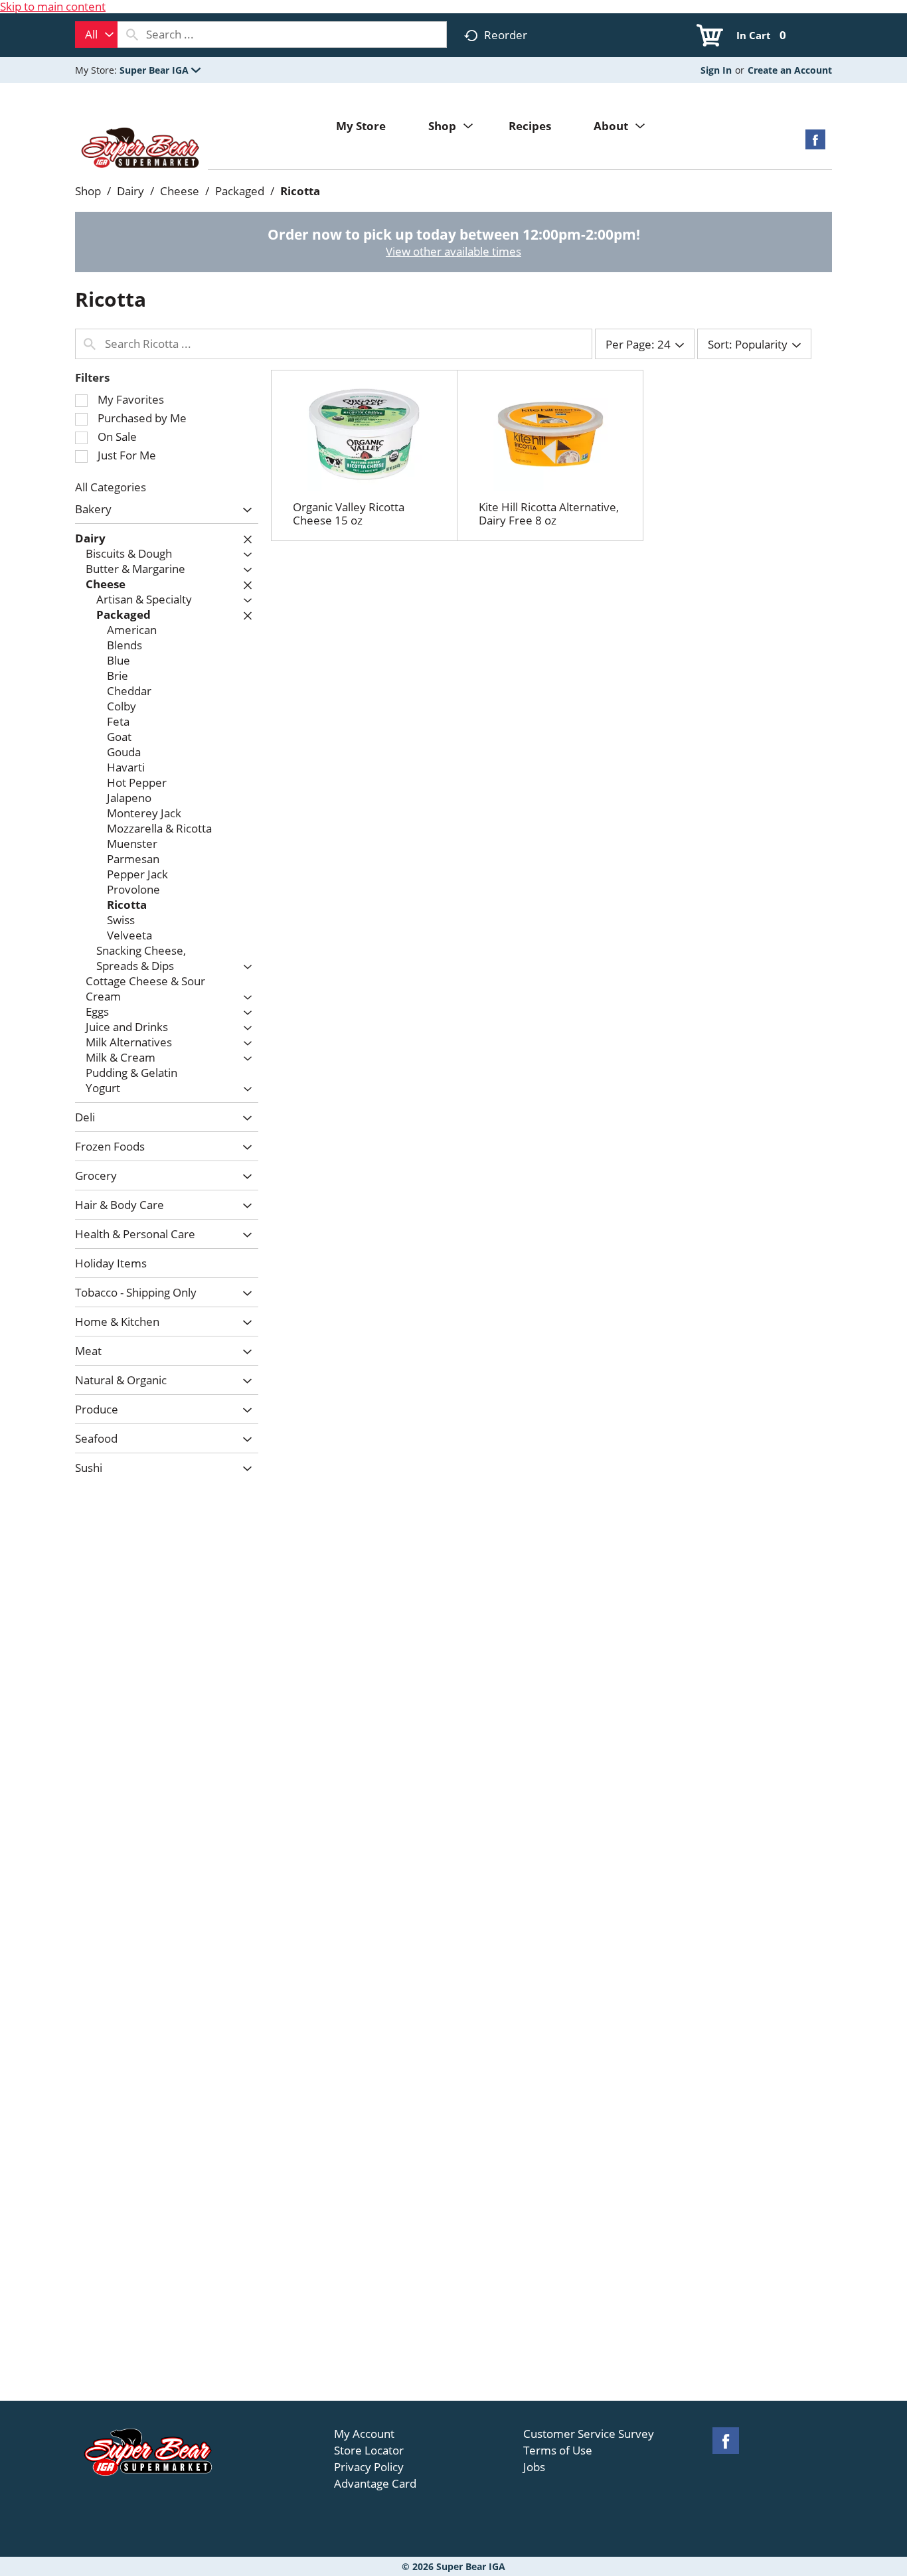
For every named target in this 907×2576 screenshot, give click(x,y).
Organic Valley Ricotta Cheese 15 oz (349, 514)
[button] (160, 70)
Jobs (534, 2467)
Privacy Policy (369, 2467)
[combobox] (96, 35)
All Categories (111, 487)
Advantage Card (375, 2484)
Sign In (716, 70)
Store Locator (369, 2451)
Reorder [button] (506, 35)
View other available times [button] (453, 251)
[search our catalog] (132, 35)
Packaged (240, 191)
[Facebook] (815, 144)
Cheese (180, 191)
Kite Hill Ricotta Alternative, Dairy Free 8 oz (549, 514)
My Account (364, 2434)
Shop (88, 191)
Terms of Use (558, 2451)
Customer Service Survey (589, 2434)
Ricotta (300, 191)
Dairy (130, 191)
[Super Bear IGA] (141, 149)
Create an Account (790, 70)
